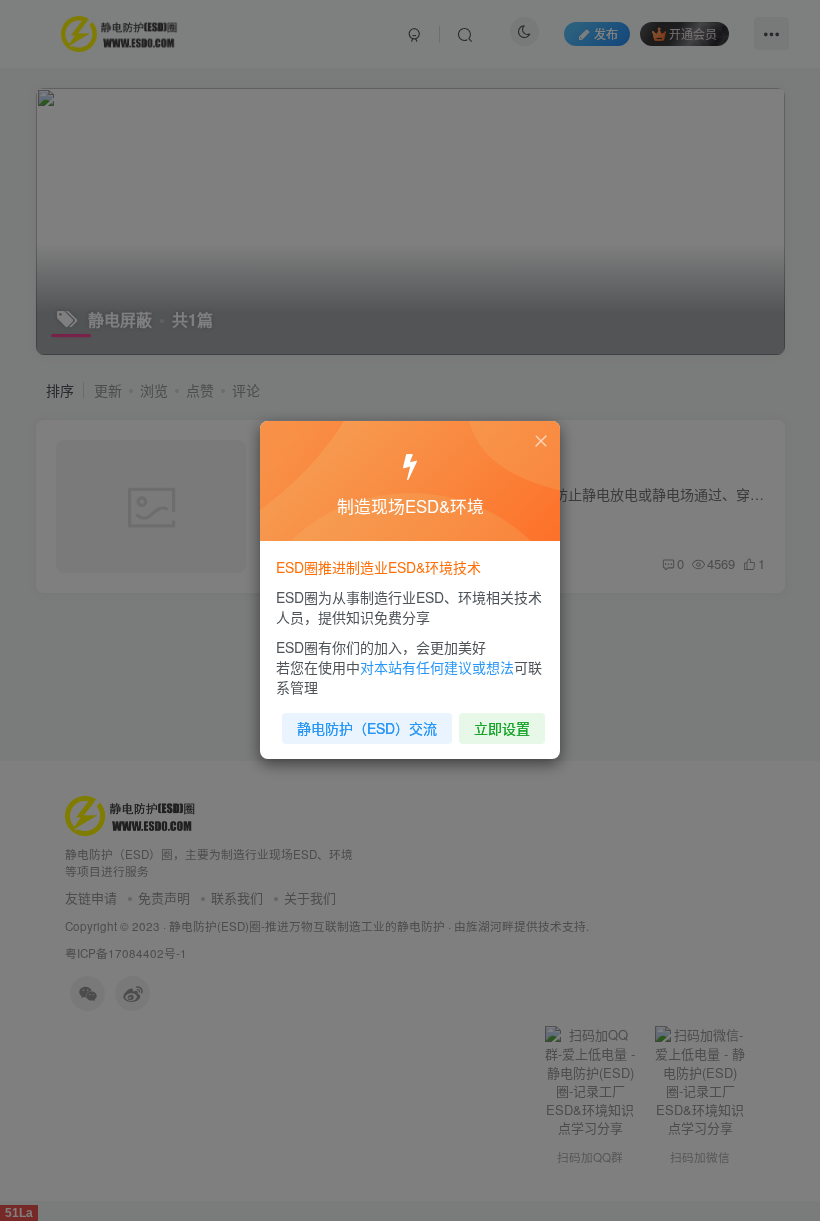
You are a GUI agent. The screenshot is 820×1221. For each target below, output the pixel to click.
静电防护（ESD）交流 (367, 728)
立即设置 (502, 728)
